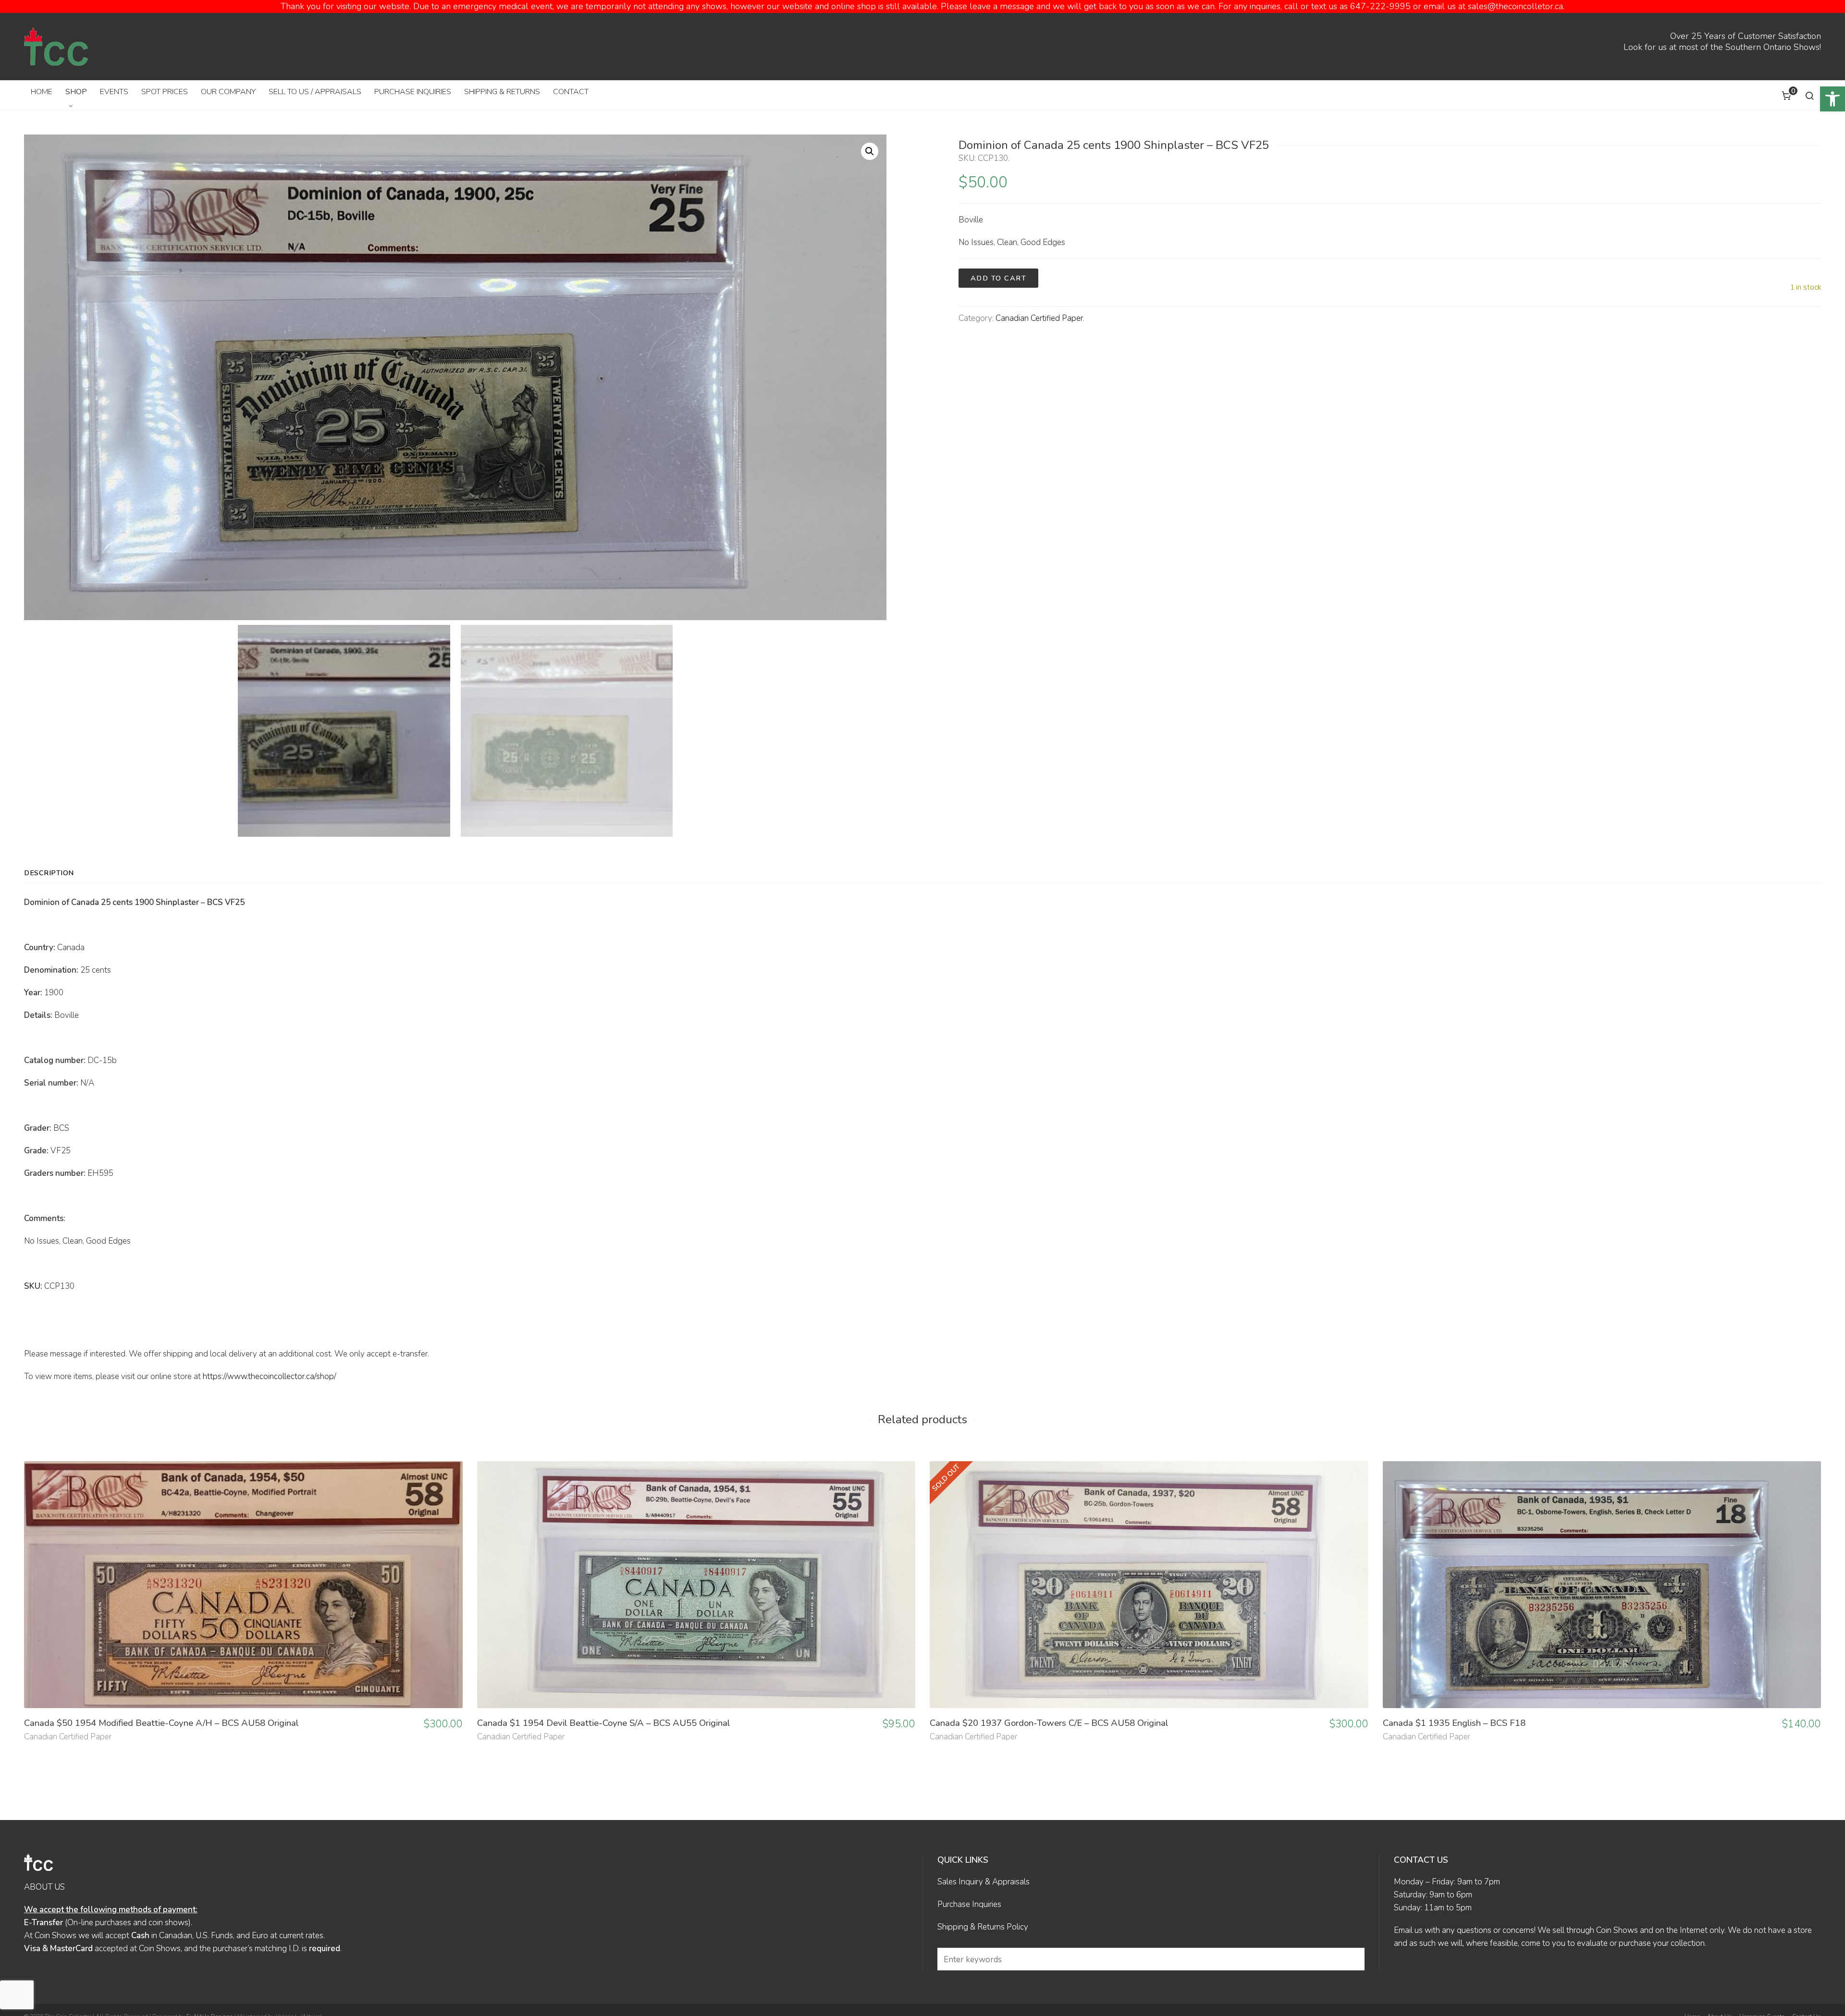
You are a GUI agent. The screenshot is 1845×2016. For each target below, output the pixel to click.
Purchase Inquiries (969, 1904)
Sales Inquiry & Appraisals (984, 1882)
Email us (1408, 1930)
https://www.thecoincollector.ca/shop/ (270, 1376)
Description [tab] (49, 873)
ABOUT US (44, 1887)
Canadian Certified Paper (1039, 318)
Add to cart (999, 278)
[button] (1833, 99)
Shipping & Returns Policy (983, 1927)
